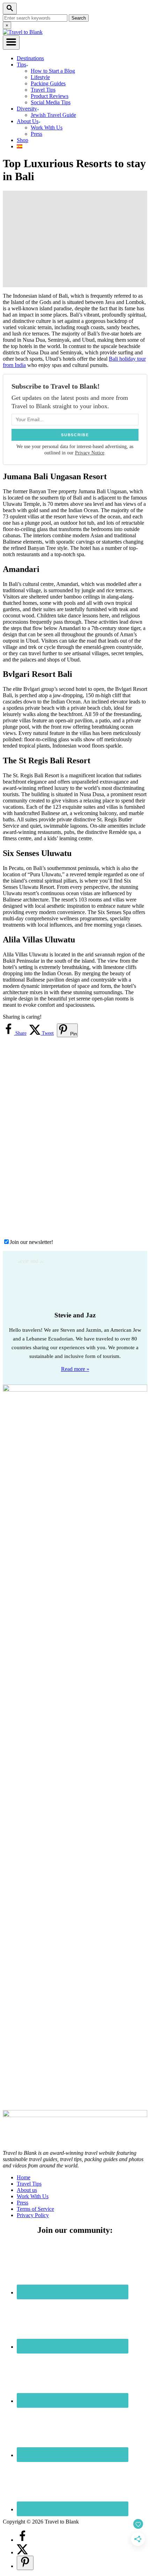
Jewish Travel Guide (53, 115)
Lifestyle (40, 77)
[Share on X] (22, 2552)
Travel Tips (43, 90)
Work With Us (47, 128)
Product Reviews (50, 96)
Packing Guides (48, 83)
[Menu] (11, 43)
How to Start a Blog (53, 71)
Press (36, 134)
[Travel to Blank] (23, 32)
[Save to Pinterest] (25, 2563)
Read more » (75, 1369)
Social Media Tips (51, 102)
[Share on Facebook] (22, 2540)
